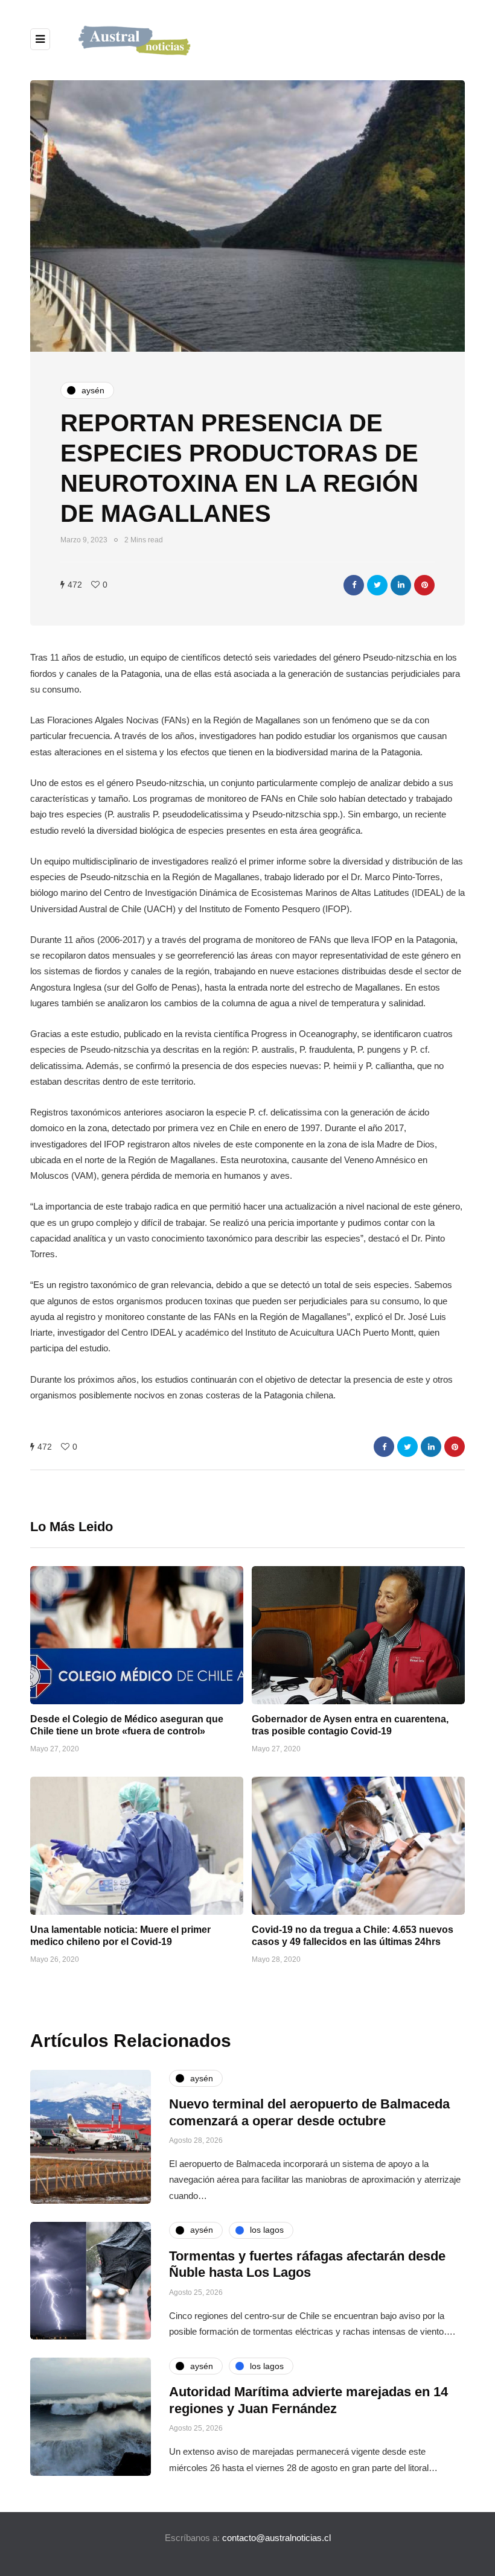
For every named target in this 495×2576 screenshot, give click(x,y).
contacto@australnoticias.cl (276, 2538)
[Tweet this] (377, 585)
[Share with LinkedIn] (401, 585)
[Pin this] (424, 585)
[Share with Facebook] (354, 585)
